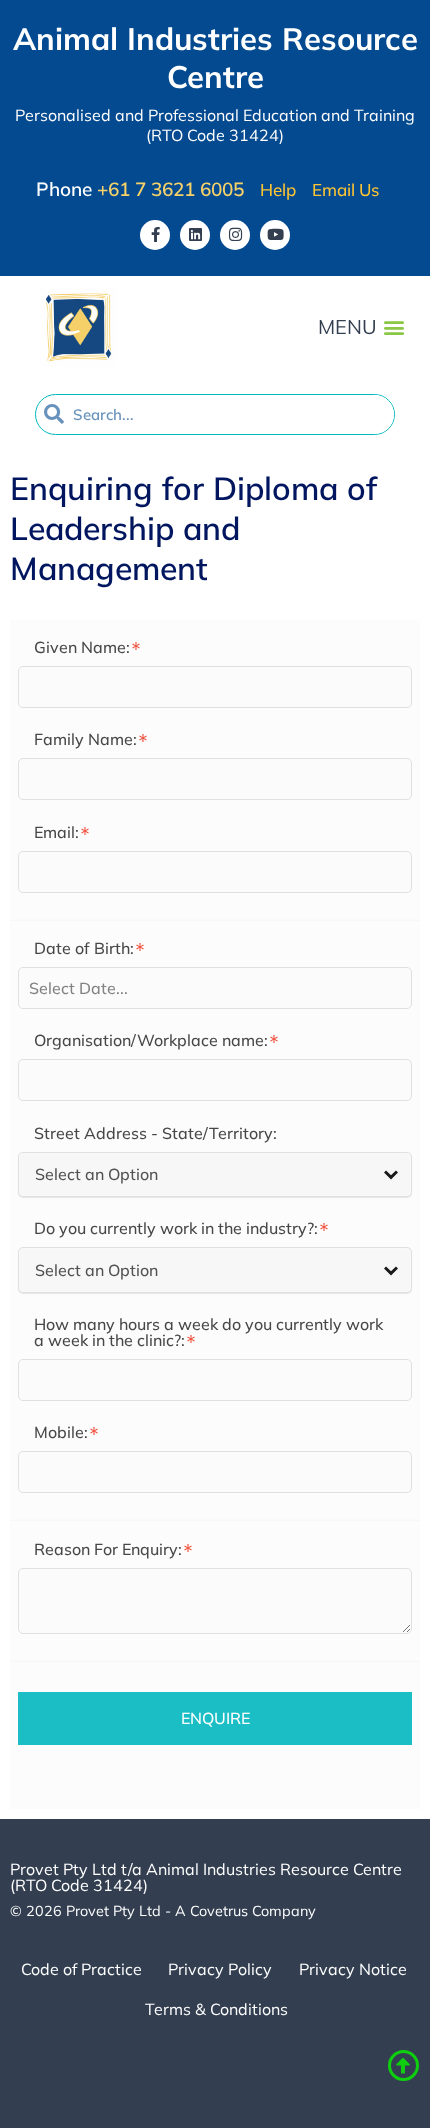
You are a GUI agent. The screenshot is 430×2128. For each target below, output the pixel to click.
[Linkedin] (195, 235)
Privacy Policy (220, 1969)
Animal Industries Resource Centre (215, 57)
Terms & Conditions (216, 2009)
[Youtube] (275, 235)
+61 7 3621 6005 (170, 189)
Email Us (345, 190)
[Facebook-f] (155, 235)
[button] (393, 327)
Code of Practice (81, 1969)
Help (278, 190)
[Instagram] (235, 235)
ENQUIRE (215, 1718)
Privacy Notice (353, 1969)
